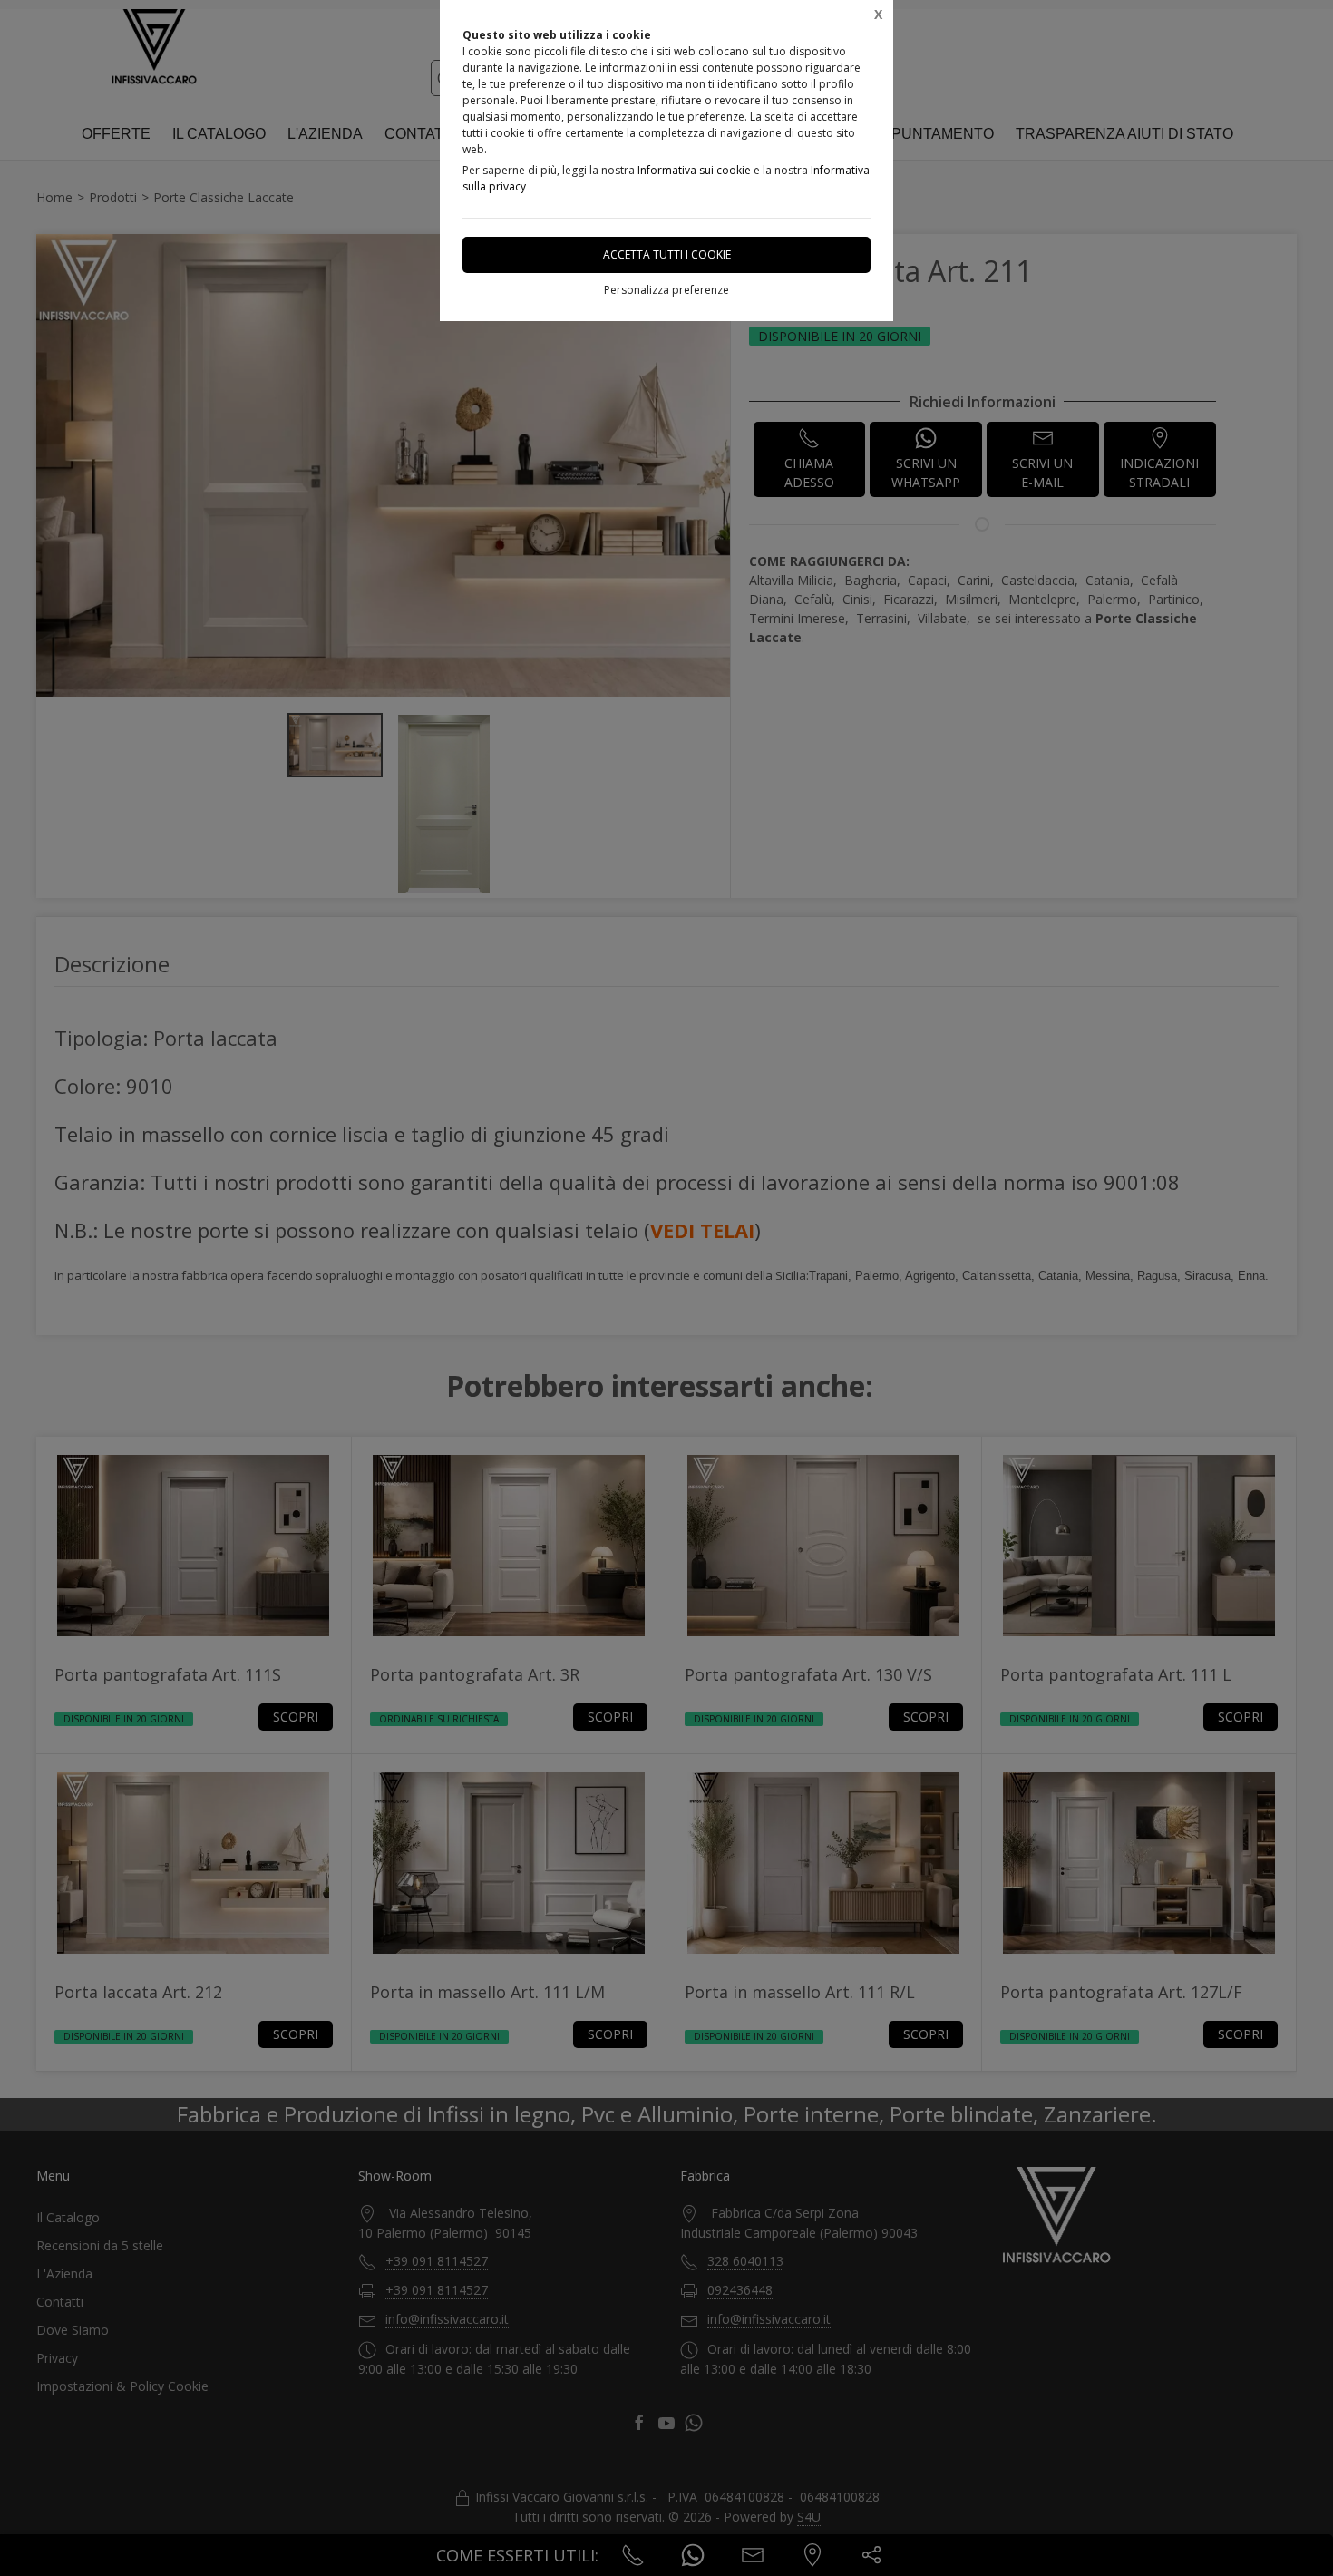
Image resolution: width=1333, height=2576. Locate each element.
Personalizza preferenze (666, 290)
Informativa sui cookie (694, 170)
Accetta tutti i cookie (667, 254)
